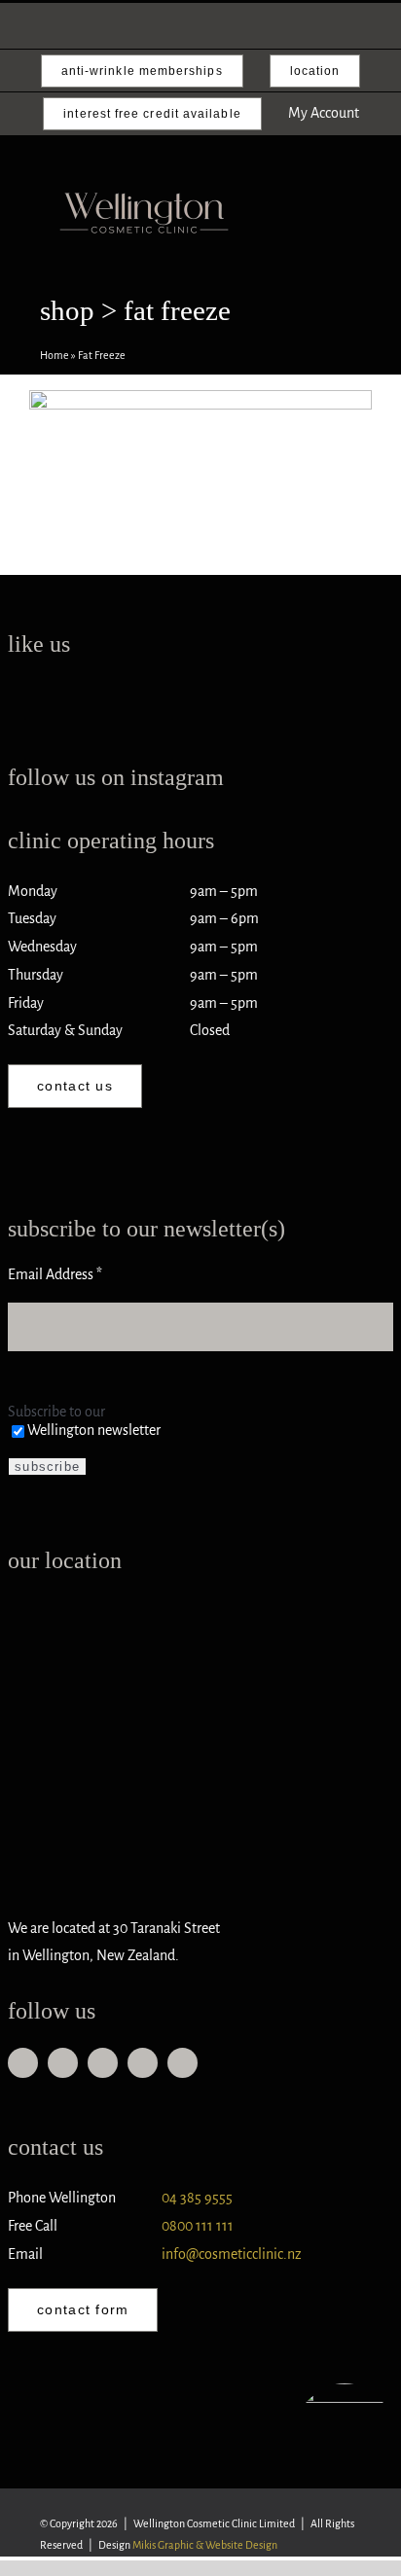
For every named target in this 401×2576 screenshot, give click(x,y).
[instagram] (63, 2063)
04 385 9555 (197, 2198)
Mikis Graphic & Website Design (205, 2545)
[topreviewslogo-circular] (345, 2391)
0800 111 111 (198, 2226)
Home (55, 355)
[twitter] (182, 2063)
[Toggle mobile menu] (346, 234)
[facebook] (23, 2063)
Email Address (55, 1274)
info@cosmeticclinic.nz (232, 2254)
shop (67, 311)
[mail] (103, 2063)
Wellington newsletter (94, 1430)
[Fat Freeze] (200, 441)
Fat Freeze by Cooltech (201, 410)
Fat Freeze (200, 473)
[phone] (143, 2063)
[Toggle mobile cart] (311, 234)
